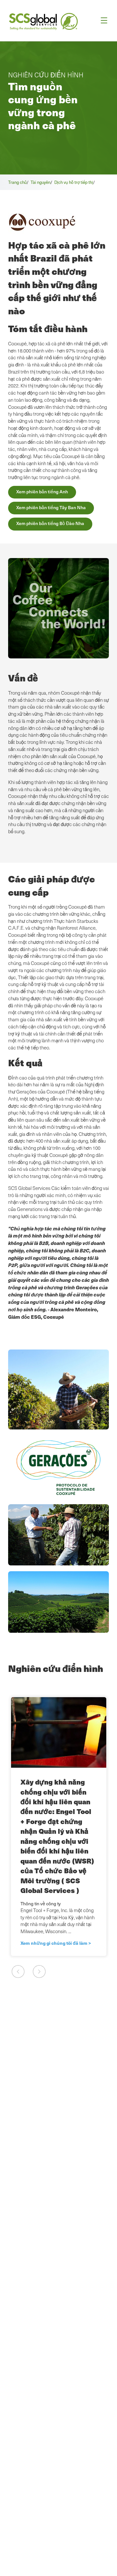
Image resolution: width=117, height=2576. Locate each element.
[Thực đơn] (102, 21)
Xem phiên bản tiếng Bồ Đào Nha (50, 523)
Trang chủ (17, 182)
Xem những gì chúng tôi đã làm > (56, 1943)
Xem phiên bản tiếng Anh (42, 492)
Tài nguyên (40, 182)
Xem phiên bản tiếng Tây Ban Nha (51, 507)
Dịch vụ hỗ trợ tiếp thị (74, 182)
